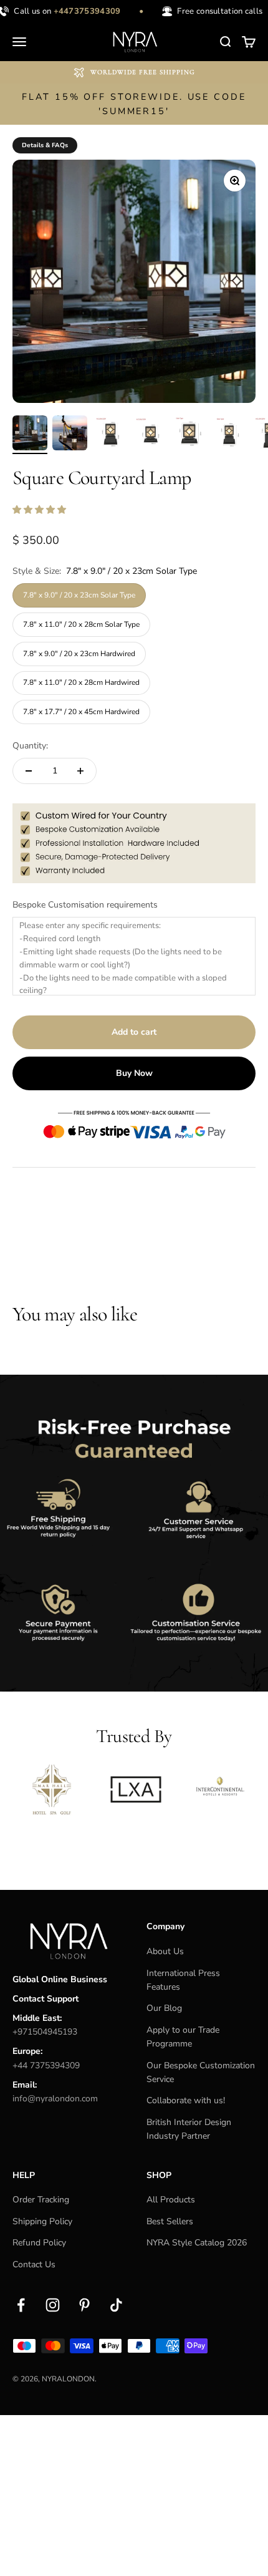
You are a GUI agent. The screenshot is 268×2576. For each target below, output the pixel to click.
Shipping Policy (42, 2221)
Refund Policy (39, 2243)
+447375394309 (82, 11)
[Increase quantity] (80, 771)
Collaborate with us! (186, 2100)
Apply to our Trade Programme (183, 2037)
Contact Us (34, 2264)
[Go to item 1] (30, 435)
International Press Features (183, 1980)
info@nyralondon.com (55, 2099)
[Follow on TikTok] (116, 2305)
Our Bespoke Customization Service (201, 2072)
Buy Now (134, 1073)
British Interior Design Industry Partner (189, 2129)
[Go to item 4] (150, 435)
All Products (171, 2200)
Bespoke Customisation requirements (85, 905)
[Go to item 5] (189, 435)
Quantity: (30, 746)
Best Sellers (170, 2221)
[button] (41, 510)
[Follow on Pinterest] (84, 2305)
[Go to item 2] (70, 435)
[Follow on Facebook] (21, 2305)
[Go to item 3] (110, 435)
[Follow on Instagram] (53, 2305)
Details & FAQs (45, 145)
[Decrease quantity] (29, 771)
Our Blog (164, 2008)
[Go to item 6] (229, 435)
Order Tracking (41, 2200)
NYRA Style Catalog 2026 (197, 2243)
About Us (165, 1951)
